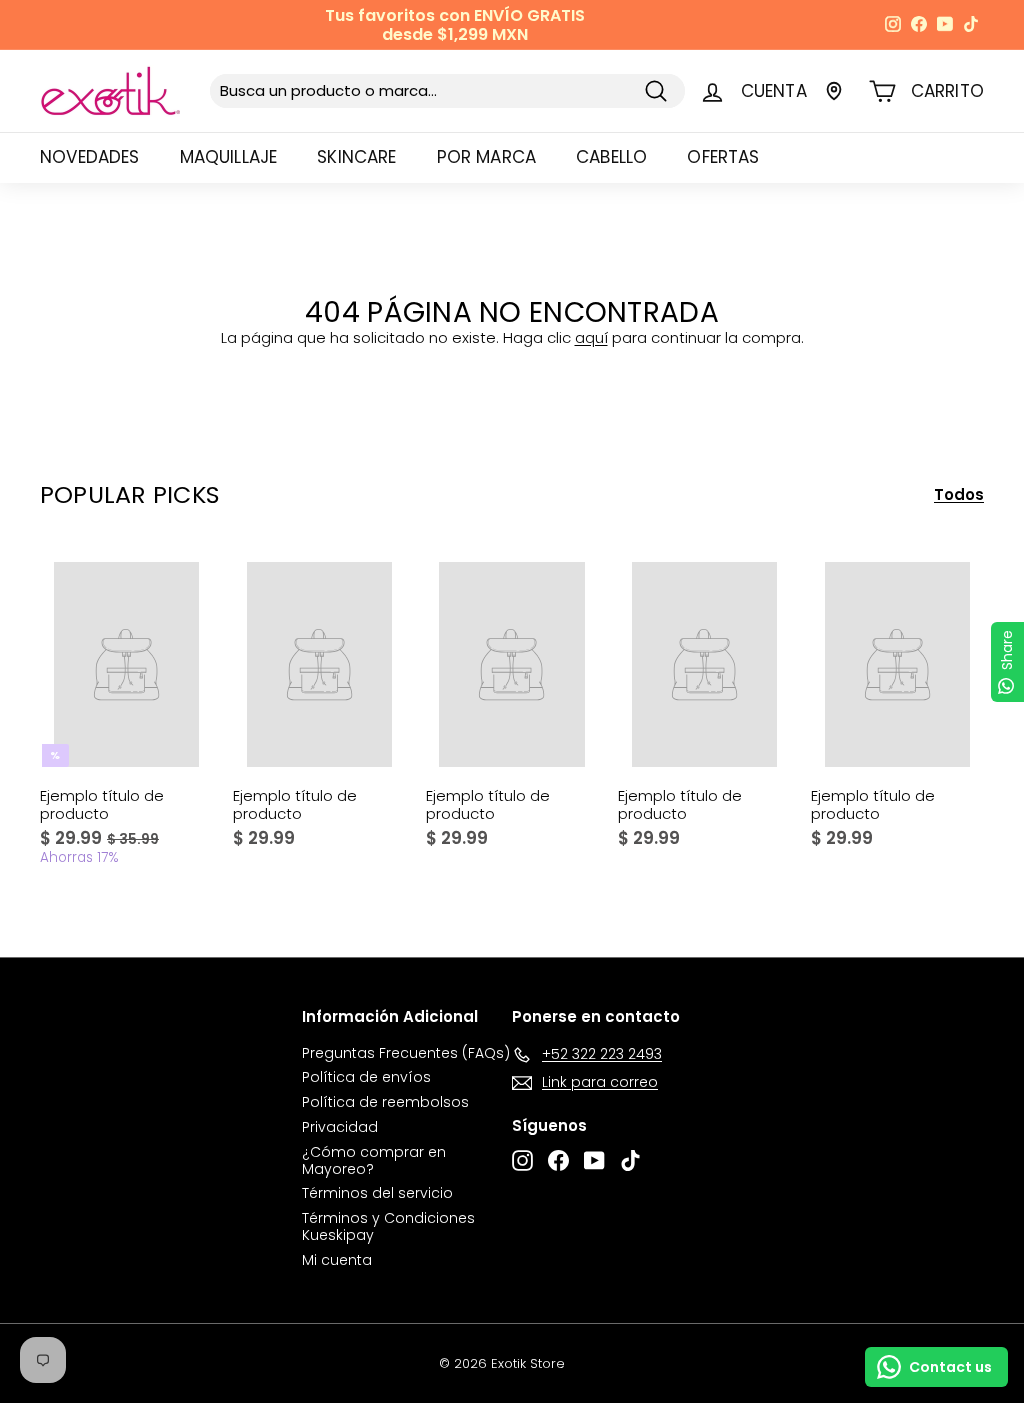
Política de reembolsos (385, 1102)
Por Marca (487, 157)
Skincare (356, 157)
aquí (591, 337)
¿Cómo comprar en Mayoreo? (374, 1160)
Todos (959, 495)
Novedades (90, 157)
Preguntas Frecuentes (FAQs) (406, 1053)
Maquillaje (229, 157)
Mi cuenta (337, 1260)
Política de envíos (366, 1077)
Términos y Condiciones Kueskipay (388, 1226)
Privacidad (340, 1127)
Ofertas (723, 157)
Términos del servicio (377, 1193)
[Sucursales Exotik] (834, 91)
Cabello (611, 157)
